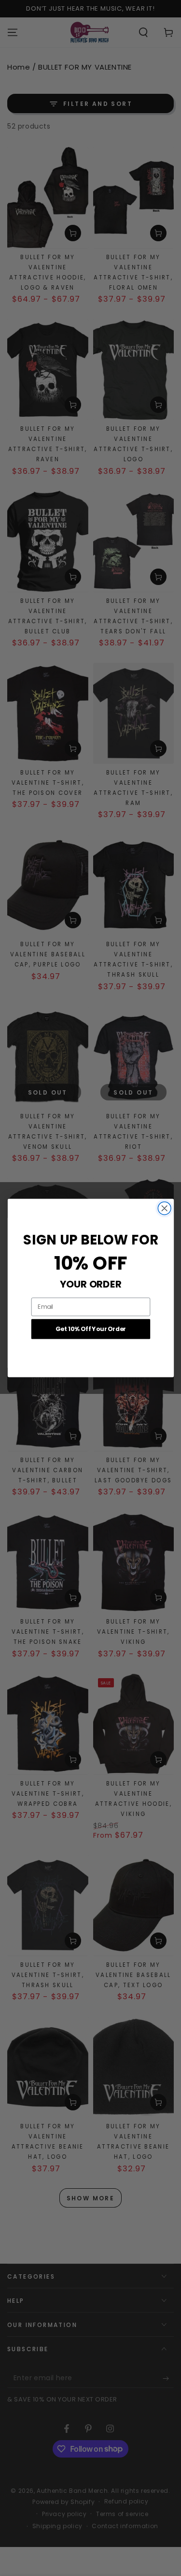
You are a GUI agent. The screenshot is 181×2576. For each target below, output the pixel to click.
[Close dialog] (164, 1208)
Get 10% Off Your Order (90, 1329)
